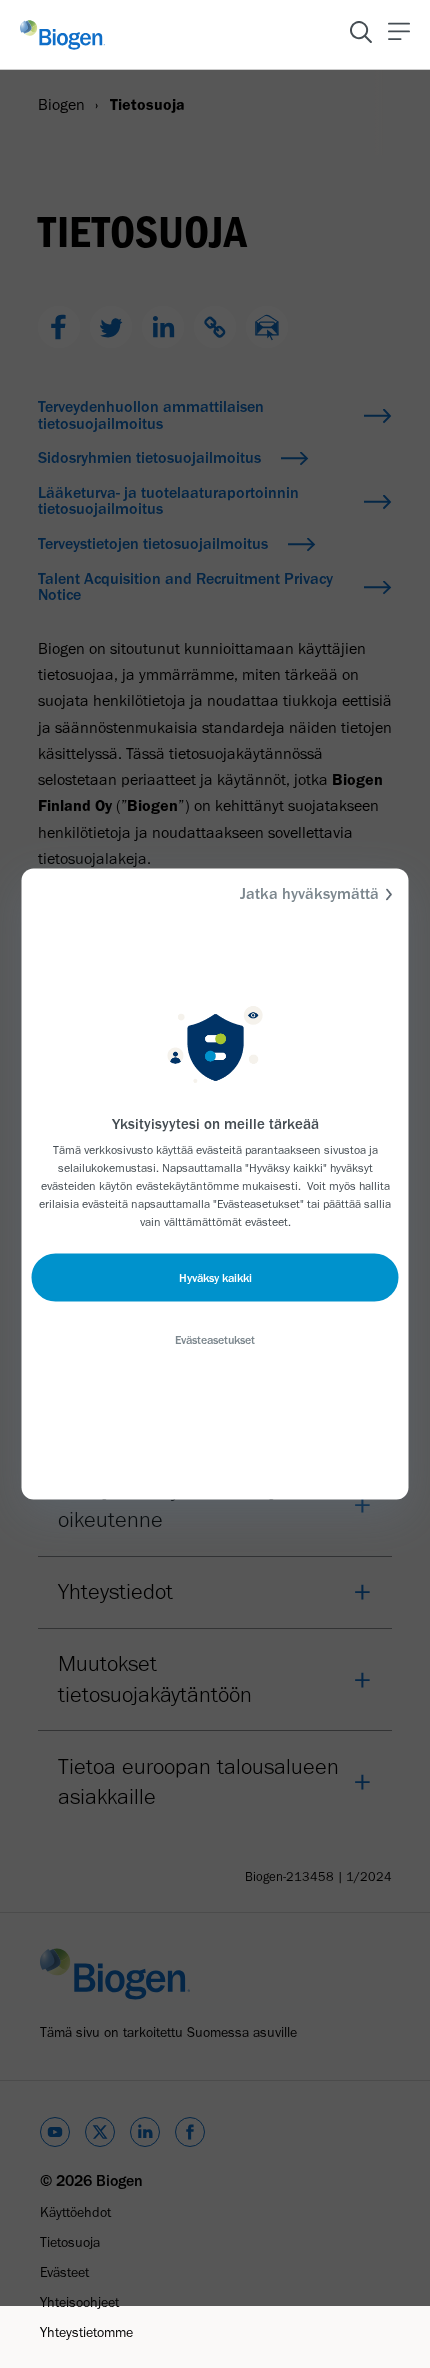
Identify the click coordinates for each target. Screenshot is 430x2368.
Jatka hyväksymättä (309, 893)
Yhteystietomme (86, 2332)
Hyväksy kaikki (215, 1278)
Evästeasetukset (215, 1340)
